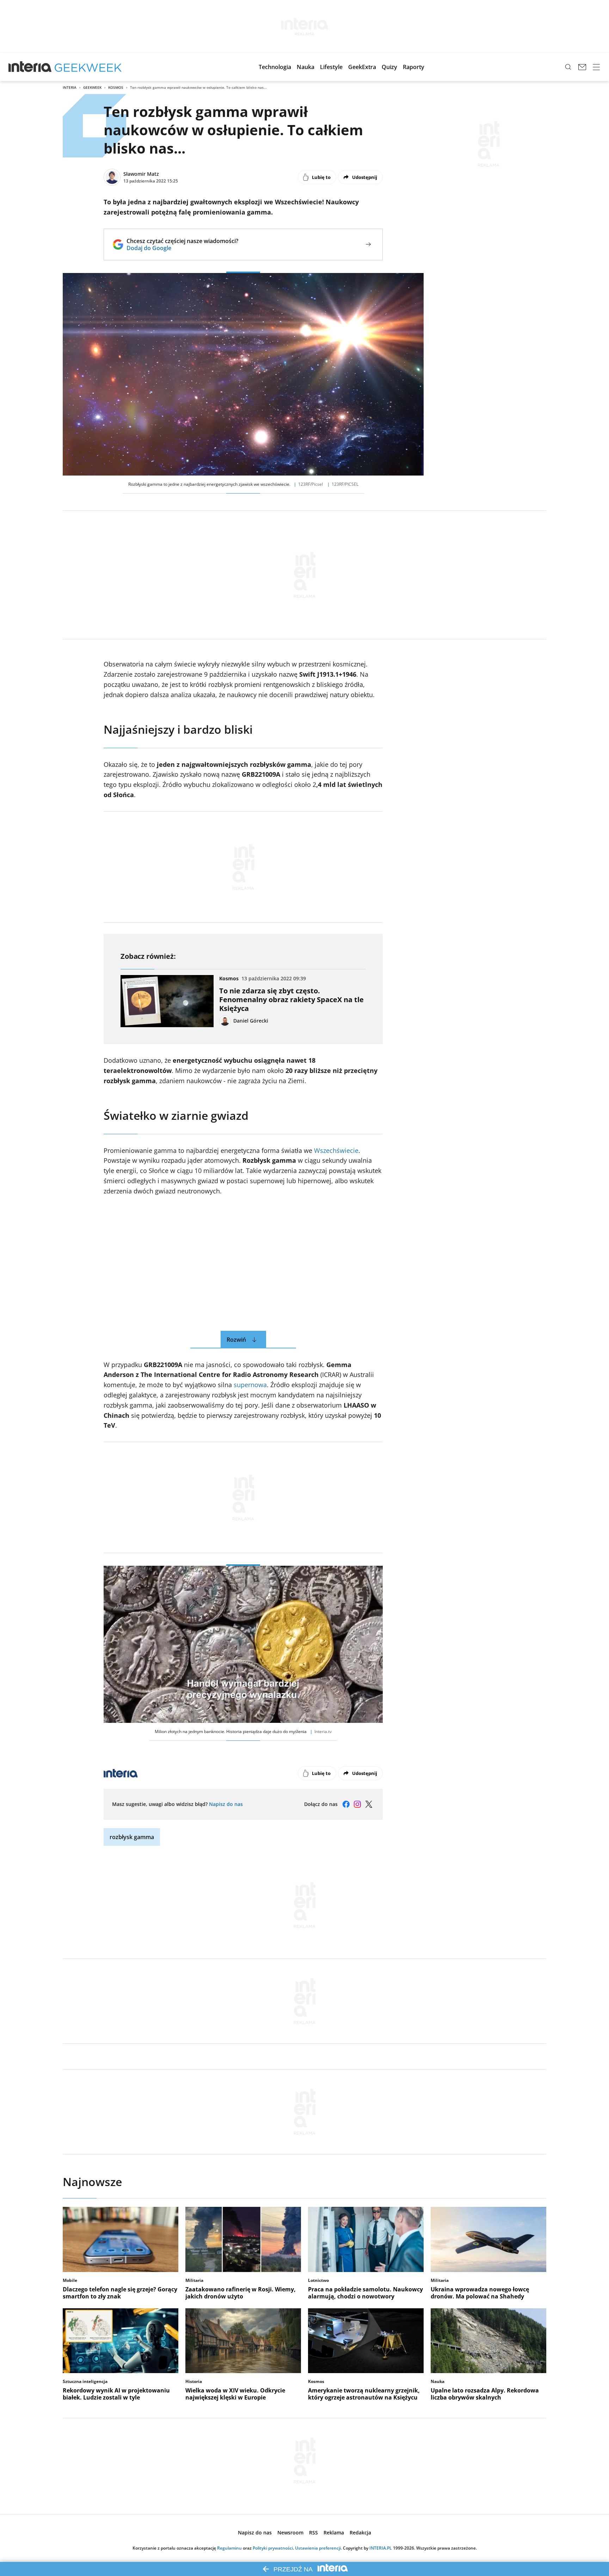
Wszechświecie (336, 1150)
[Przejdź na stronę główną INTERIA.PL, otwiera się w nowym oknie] (30, 67)
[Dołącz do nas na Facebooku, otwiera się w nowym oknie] (346, 1804)
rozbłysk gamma (132, 1837)
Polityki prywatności (273, 2548)
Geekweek (92, 87)
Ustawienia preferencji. (318, 2548)
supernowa (250, 1385)
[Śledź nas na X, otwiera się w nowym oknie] (369, 1804)
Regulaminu (229, 2548)
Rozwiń (236, 1340)
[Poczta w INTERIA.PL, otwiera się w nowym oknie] (582, 67)
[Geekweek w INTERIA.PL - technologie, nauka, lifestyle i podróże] (88, 67)
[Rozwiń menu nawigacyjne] (596, 67)
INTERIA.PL (381, 2548)
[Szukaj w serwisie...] (568, 67)
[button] (275, 67)
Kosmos (116, 87)
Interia (70, 87)
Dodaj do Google (182, 248)
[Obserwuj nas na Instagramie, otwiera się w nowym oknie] (357, 1804)
